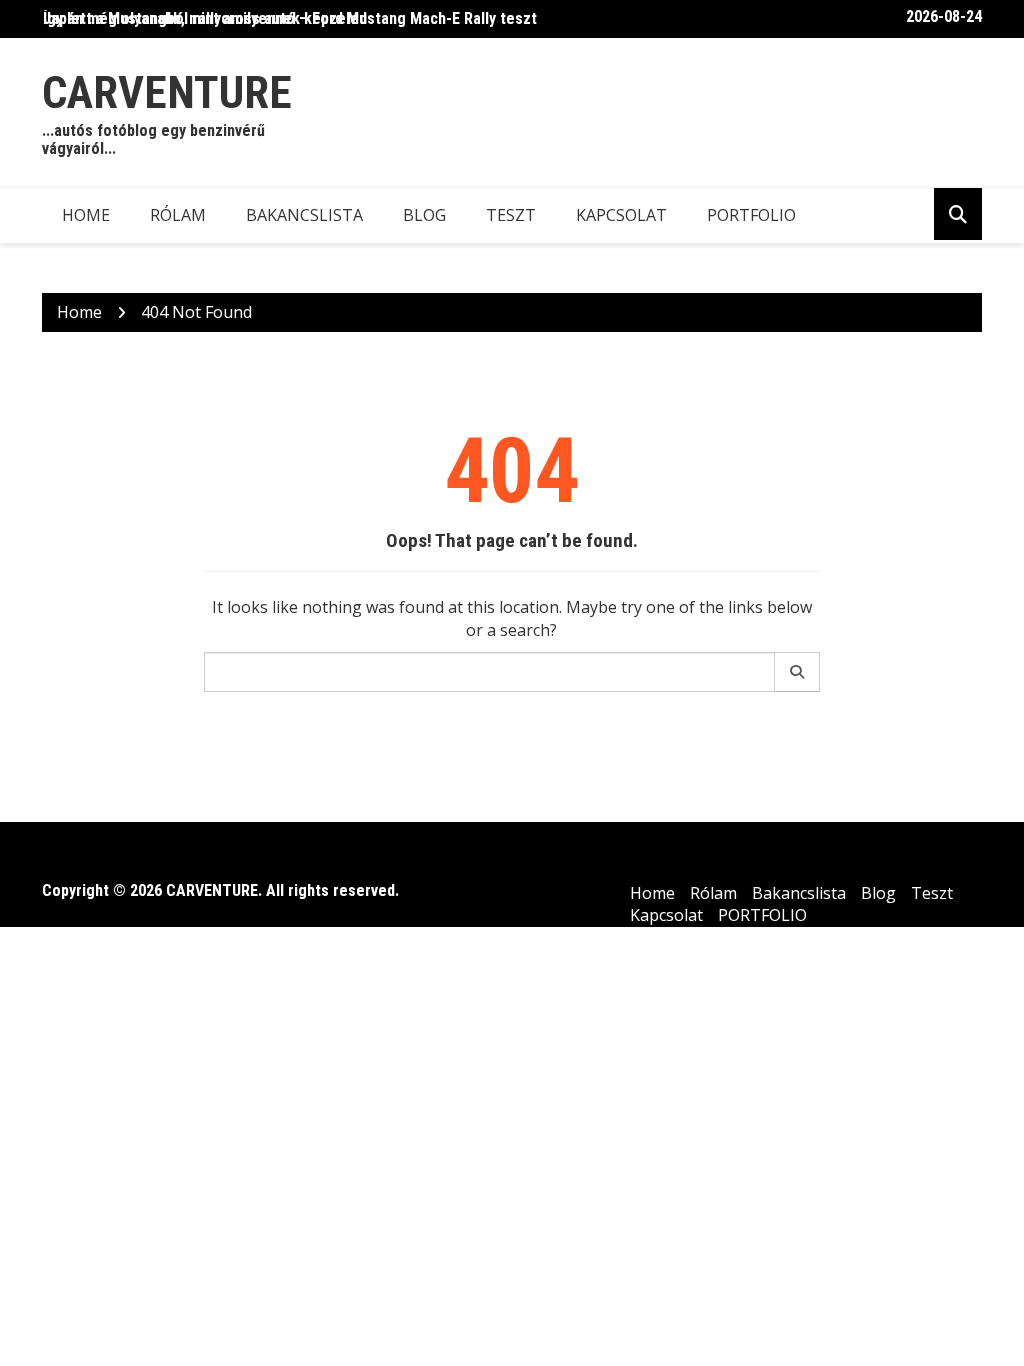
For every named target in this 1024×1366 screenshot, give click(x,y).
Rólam (178, 215)
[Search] (797, 672)
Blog (424, 215)
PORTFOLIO (751, 215)
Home (86, 215)
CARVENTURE (167, 92)
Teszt (511, 215)
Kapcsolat (621, 215)
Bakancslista (304, 215)
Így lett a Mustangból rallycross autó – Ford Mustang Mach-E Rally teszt (290, 18)
